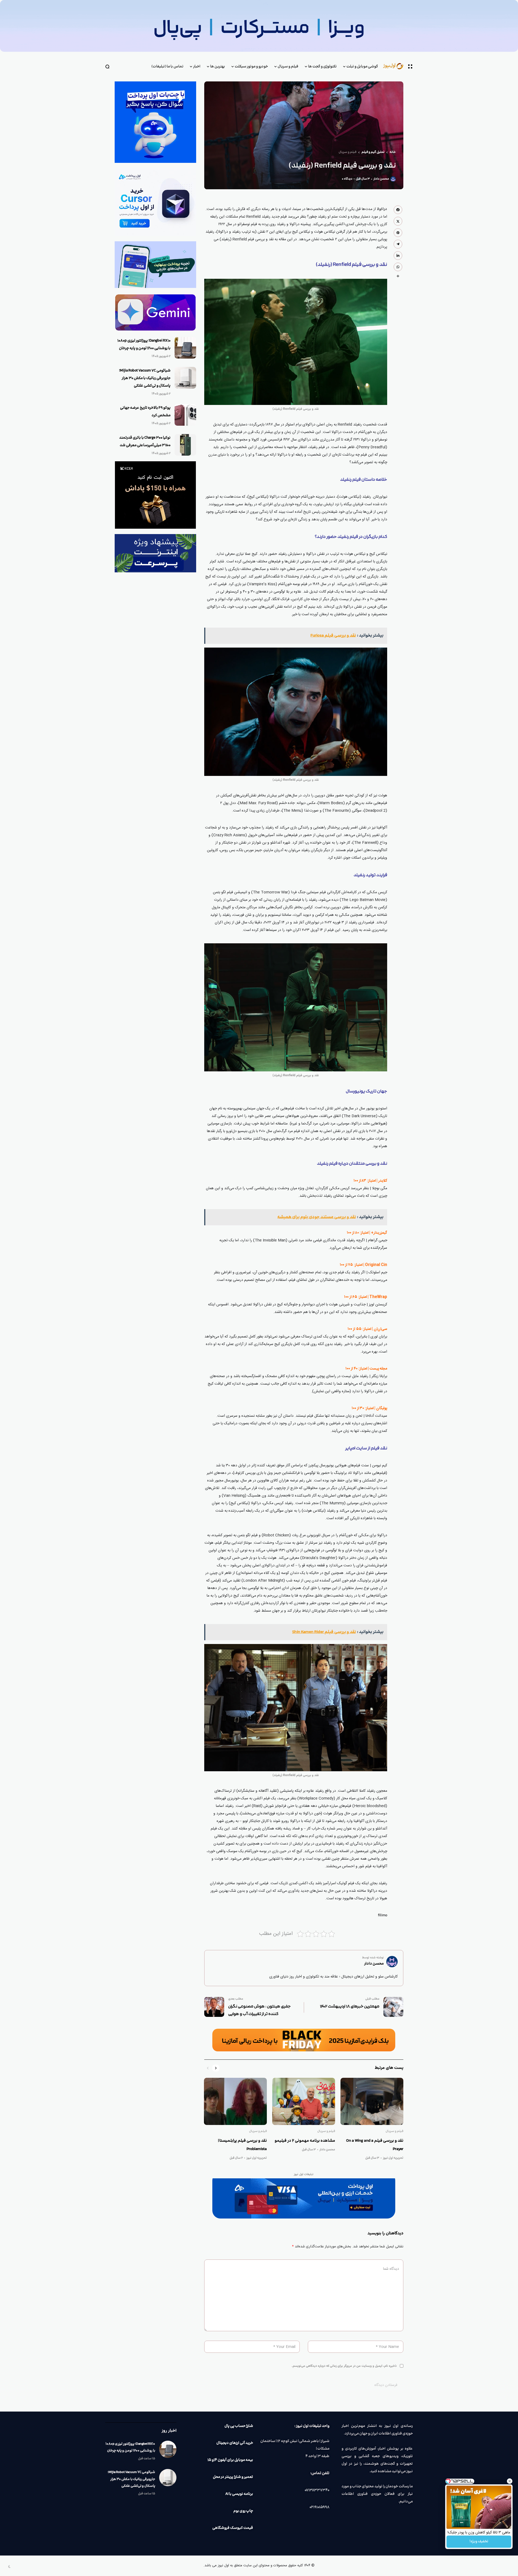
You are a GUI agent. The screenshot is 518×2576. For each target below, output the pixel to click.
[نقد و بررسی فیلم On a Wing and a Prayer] (372, 2101)
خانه (393, 152)
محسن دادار (381, 179)
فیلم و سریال (347, 152)
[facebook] (398, 210)
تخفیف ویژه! (479, 2541)
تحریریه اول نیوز (393, 2158)
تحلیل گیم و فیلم (373, 152)
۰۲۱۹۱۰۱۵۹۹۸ (319, 2507)
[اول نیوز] (396, 66)
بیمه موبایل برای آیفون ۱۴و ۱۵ (230, 2460)
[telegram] (398, 244)
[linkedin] (398, 256)
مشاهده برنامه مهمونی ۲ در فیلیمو (305, 2141)
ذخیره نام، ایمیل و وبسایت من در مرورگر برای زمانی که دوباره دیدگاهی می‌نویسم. (344, 2366)
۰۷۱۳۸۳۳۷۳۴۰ (317, 2490)
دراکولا (382, 209)
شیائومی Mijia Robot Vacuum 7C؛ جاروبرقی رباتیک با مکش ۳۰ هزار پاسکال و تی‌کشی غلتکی (145, 378)
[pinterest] (398, 233)
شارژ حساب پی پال (239, 2426)
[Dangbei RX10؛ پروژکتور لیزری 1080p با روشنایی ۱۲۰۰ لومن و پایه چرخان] (185, 348)
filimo (383, 1915)
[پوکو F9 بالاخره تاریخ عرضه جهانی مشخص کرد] (185, 415)
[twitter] (398, 221)
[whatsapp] (398, 267)
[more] (398, 276)
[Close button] (510, 2481)
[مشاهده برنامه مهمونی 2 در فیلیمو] (304, 2101)
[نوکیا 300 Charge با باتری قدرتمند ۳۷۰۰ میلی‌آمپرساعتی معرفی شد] (185, 445)
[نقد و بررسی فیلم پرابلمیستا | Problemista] (235, 2101)
